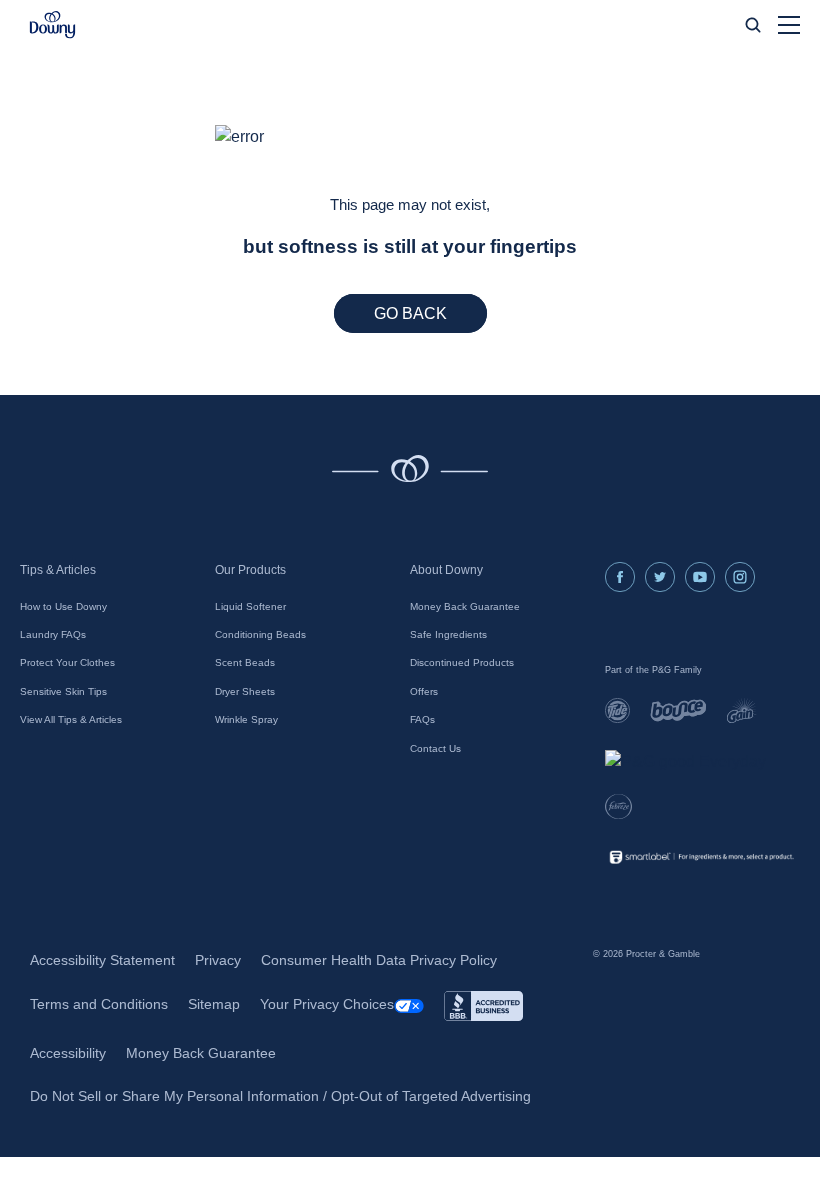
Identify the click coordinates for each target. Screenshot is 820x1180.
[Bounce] (678, 710)
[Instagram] (740, 577)
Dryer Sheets (245, 691)
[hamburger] (789, 25)
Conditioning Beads (260, 634)
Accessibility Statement (102, 960)
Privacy (218, 960)
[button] (52, 25)
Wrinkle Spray (246, 719)
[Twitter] (660, 577)
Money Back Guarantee (465, 606)
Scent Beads (245, 662)
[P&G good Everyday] (685, 762)
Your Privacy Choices (327, 1004)
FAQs (422, 719)
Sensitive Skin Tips (63, 691)
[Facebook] (620, 577)
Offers (424, 691)
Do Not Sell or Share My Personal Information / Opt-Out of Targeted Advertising (280, 1096)
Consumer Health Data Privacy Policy (379, 960)
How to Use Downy (63, 606)
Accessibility (68, 1053)
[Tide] (617, 710)
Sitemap (214, 1004)
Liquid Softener (250, 606)
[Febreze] (618, 806)
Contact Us (435, 748)
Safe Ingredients (448, 634)
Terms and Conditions (99, 1004)
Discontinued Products (462, 662)
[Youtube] (700, 577)
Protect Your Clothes (67, 662)
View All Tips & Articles (71, 719)
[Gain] (742, 710)
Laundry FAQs (53, 634)
